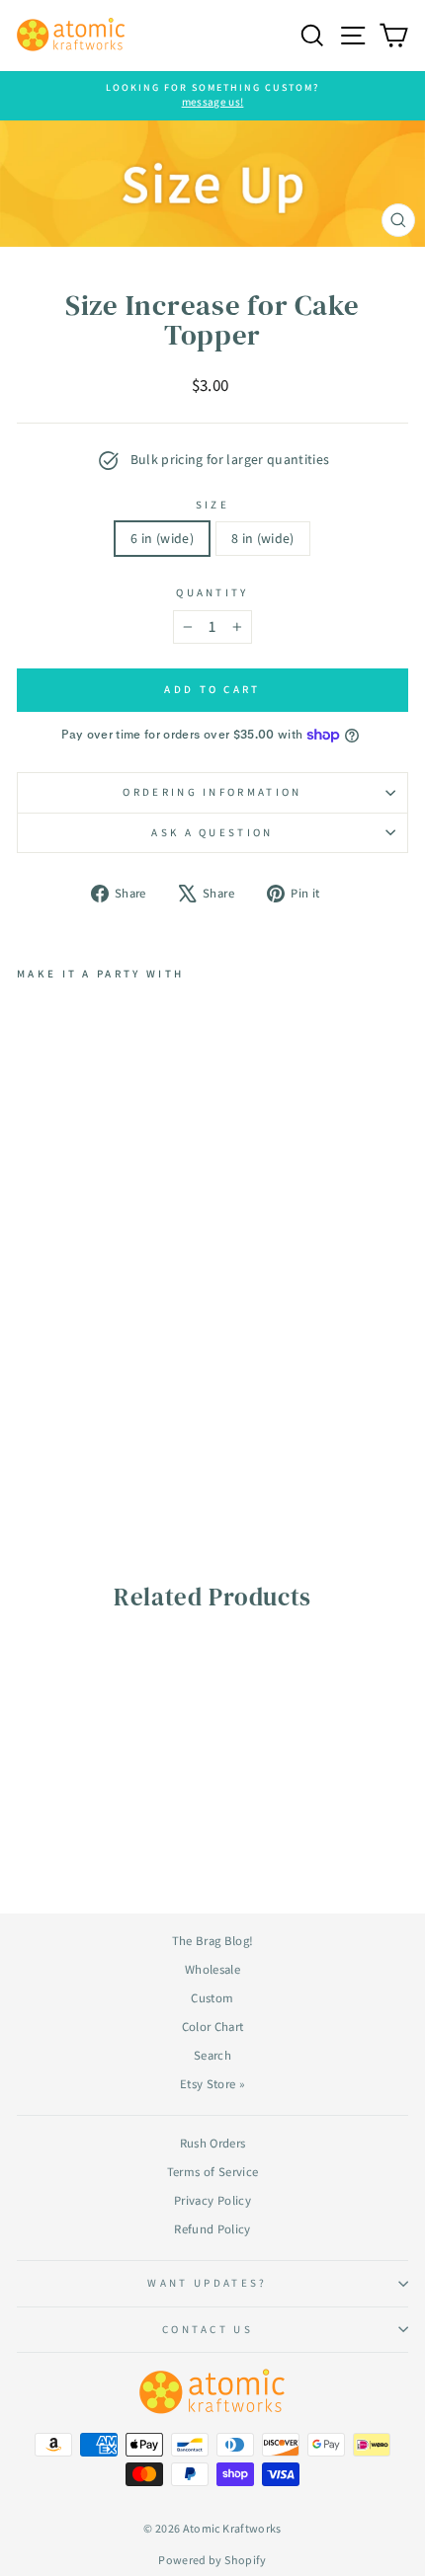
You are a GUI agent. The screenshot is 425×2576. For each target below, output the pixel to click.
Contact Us (208, 2329)
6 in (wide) (162, 538)
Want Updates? (207, 2283)
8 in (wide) (263, 538)
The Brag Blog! (213, 1941)
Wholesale (212, 1969)
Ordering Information (212, 792)
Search (212, 2055)
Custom (212, 1998)
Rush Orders (213, 2143)
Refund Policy (212, 2229)
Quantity (212, 592)
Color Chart (213, 2027)
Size (212, 505)
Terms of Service (213, 2172)
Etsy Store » (212, 2084)
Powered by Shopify (212, 2560)
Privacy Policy (212, 2200)
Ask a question (212, 832)
